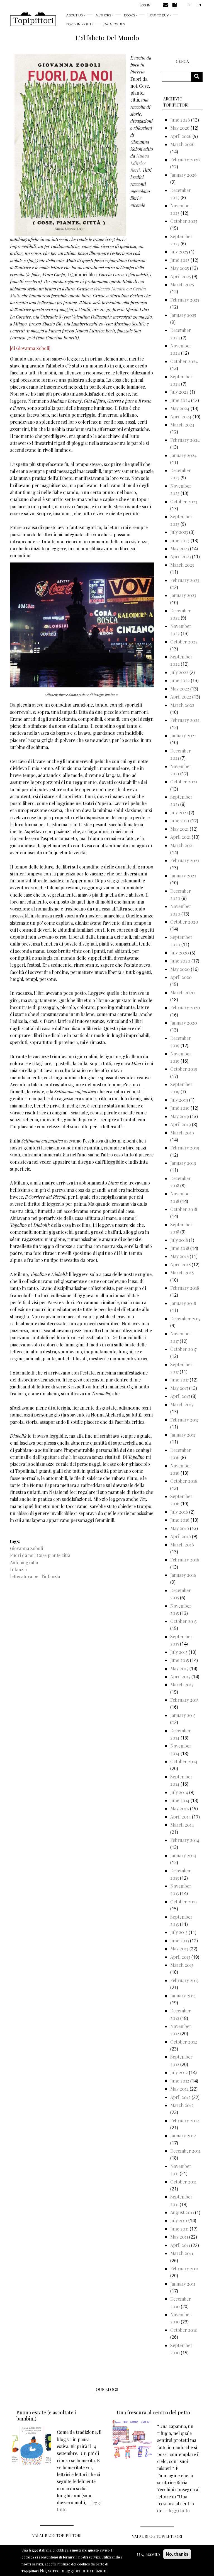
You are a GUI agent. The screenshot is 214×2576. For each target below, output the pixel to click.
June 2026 (180, 120)
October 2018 (184, 1209)
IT (189, 5)
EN (199, 5)
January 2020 (184, 1023)
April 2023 (181, 557)
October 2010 (184, 2330)
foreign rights (80, 24)
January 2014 (183, 1855)
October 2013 (183, 1902)
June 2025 (180, 260)
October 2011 (183, 2182)
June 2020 (180, 961)
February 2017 (184, 1420)
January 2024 (183, 455)
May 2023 (180, 548)
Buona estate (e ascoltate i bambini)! (46, 2415)
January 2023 (183, 595)
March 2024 (182, 425)
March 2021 (182, 845)
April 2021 (180, 837)
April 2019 (181, 1124)
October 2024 (184, 361)
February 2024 (185, 440)
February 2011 (184, 2268)
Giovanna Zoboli (26, 1548)
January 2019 (183, 1163)
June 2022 (180, 680)
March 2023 (182, 565)
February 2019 (185, 1148)
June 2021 (180, 821)
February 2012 (185, 2120)
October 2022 (184, 642)
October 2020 (184, 922)
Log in (145, 5)
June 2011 (179, 2229)
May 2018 (179, 1256)
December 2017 (185, 1318)
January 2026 (183, 175)
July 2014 (179, 1792)
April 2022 (181, 697)
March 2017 (182, 1404)
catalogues (114, 24)
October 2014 (184, 1761)
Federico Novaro (110, 289)
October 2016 (184, 1481)
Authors (103, 15)
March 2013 (182, 1965)
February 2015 (184, 1700)
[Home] (33, 19)
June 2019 (180, 1108)
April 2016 (181, 1536)
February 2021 (185, 860)
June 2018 (180, 1248)
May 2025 (180, 268)
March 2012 (182, 2105)
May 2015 (179, 1668)
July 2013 (179, 1932)
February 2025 (185, 300)
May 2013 (179, 1949)
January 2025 (183, 315)
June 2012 (180, 2081)
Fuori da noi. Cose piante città (40, 1555)
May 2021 (179, 829)
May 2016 (180, 1528)
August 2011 (182, 2212)
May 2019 (180, 1116)
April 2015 (180, 1676)
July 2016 (179, 1512)
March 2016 (182, 1545)
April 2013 (180, 1957)
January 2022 (183, 735)
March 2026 (182, 144)
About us (75, 15)
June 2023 (180, 540)
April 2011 (180, 2245)
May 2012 (179, 2089)
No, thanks (177, 2554)
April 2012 (180, 2097)
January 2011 (183, 2284)
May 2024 (180, 408)
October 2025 (184, 221)
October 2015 (183, 1621)
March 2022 (182, 705)
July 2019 (179, 1100)
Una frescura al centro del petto (153, 2412)
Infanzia (18, 1569)
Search (199, 77)
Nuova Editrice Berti (140, 163)
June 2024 (180, 400)
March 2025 (182, 284)
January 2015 (183, 1715)
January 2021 (183, 876)
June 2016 (180, 1520)
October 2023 (184, 501)
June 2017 (179, 1380)
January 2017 (183, 1435)
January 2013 (183, 1996)
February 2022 (185, 720)
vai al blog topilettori (157, 2536)
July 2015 (179, 1652)
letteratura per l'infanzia (35, 1576)
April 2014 (181, 1817)
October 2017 (183, 1349)
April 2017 (180, 1396)
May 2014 (180, 1808)
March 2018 (182, 1273)
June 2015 (180, 1660)
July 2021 (179, 812)
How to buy (158, 15)
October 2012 (184, 2042)
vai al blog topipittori (57, 2536)
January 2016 (183, 1575)
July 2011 (179, 2220)
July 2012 (179, 2072)
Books (129, 15)
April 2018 (180, 1264)
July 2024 (179, 392)
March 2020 (183, 992)
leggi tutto (179, 2510)
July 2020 (180, 953)
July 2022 (179, 672)
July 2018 (179, 1240)
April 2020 (181, 977)
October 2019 (184, 1069)
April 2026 (181, 136)
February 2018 (185, 1288)
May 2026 (180, 128)
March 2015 (182, 1685)
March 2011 (182, 2253)
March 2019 (182, 1133)
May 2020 (180, 969)
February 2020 (185, 1007)
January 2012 (183, 2135)
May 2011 (179, 2237)
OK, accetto (148, 2554)
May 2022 (180, 689)
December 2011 (185, 2151)
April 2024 (181, 417)
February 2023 (185, 580)
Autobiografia (24, 1562)
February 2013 (184, 1980)
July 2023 (179, 532)
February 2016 (185, 1560)
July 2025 (179, 252)
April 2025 (181, 276)
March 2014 (182, 1825)
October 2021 (184, 782)
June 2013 (180, 1940)
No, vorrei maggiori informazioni (74, 2571)
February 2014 (185, 1840)
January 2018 (183, 1303)
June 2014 (180, 1800)
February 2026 (185, 160)
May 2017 (179, 1388)
